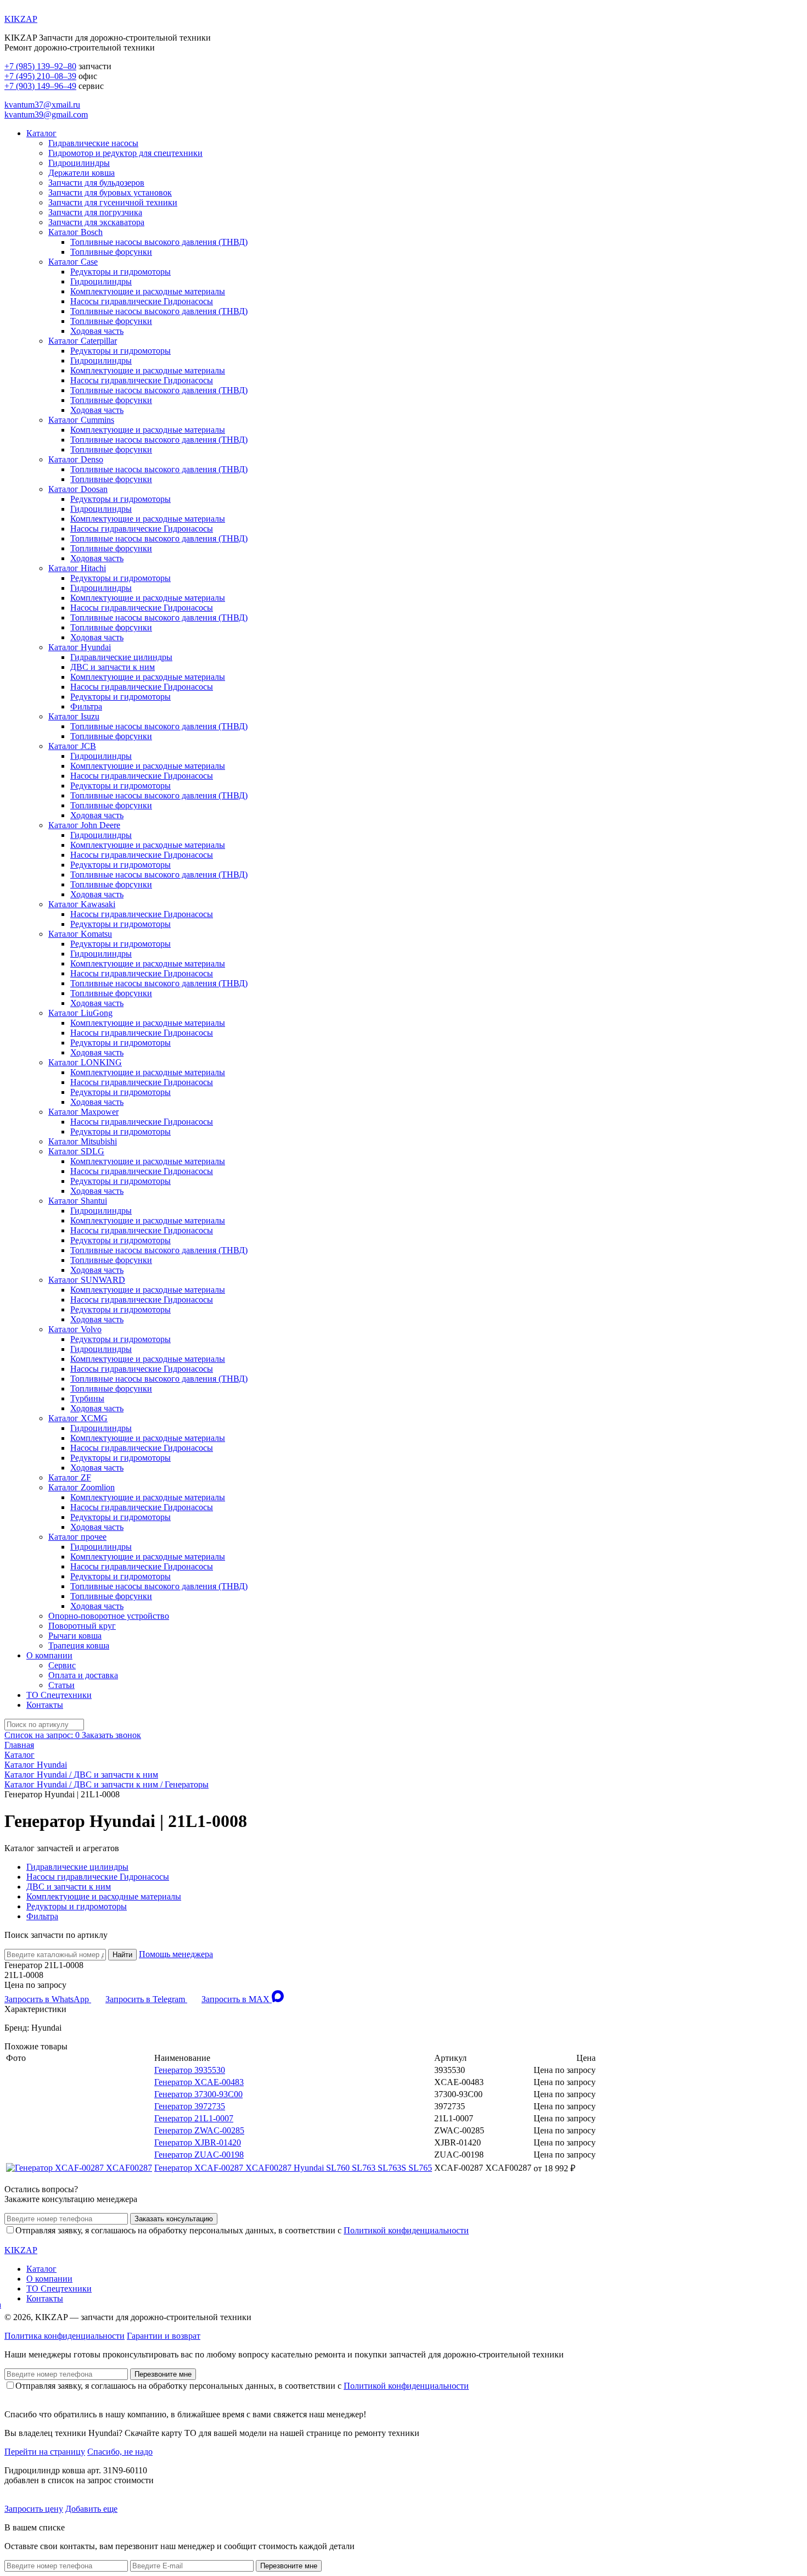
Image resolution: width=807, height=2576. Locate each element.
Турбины (87, 1398)
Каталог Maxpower (83, 1112)
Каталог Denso (76, 459)
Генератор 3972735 (190, 2106)
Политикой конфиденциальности (406, 2230)
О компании (49, 1655)
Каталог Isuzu (74, 716)
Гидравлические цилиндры (121, 657)
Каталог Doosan (78, 489)
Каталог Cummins (81, 420)
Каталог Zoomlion (82, 1487)
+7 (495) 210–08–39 (40, 76)
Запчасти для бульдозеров (96, 183)
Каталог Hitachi (77, 568)
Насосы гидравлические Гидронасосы (142, 301)
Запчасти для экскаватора (96, 222)
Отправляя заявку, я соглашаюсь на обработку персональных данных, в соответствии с (242, 2230)
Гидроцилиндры (79, 163)
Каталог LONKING (85, 1062)
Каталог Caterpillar (83, 341)
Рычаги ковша (75, 1636)
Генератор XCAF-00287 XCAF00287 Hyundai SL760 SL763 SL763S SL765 (293, 2168)
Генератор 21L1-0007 (194, 2118)
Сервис (62, 1665)
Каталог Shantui (78, 1201)
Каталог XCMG (78, 1418)
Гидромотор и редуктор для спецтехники (125, 153)
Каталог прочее (77, 1537)
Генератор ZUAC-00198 (199, 2155)
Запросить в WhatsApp (48, 1999)
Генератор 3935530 (190, 2070)
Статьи (61, 1685)
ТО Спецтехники (59, 1695)
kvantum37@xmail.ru (42, 105)
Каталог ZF (70, 1477)
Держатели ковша (82, 173)
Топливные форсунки (111, 252)
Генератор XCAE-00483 (199, 2082)
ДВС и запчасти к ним (113, 667)
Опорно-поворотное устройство (109, 1616)
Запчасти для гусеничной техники (113, 202)
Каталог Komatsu (80, 934)
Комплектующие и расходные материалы (148, 291)
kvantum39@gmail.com (46, 114)
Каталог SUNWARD (87, 1280)
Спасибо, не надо (120, 2452)
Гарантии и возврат (164, 2336)
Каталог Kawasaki (82, 904)
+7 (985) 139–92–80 (40, 66)
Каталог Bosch (75, 232)
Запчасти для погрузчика (95, 212)
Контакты (45, 1705)
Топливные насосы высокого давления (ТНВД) (159, 242)
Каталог (41, 133)
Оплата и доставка (83, 1675)
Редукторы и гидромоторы (121, 272)
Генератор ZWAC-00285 (199, 2130)
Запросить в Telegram (146, 1999)
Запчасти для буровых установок (110, 192)
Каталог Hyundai (80, 647)
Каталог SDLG (76, 1151)
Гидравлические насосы (93, 143)
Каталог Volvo (75, 1329)
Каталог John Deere (84, 825)
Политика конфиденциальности (65, 2336)
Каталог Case (73, 262)
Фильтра (86, 706)
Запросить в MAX (237, 1999)
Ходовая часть (97, 331)
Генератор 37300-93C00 (198, 2094)
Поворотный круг (82, 1626)
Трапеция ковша (79, 1645)
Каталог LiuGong (80, 1013)
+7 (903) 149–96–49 (40, 86)
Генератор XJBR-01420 (198, 2142)
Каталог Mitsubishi (83, 1141)
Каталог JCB (72, 746)
